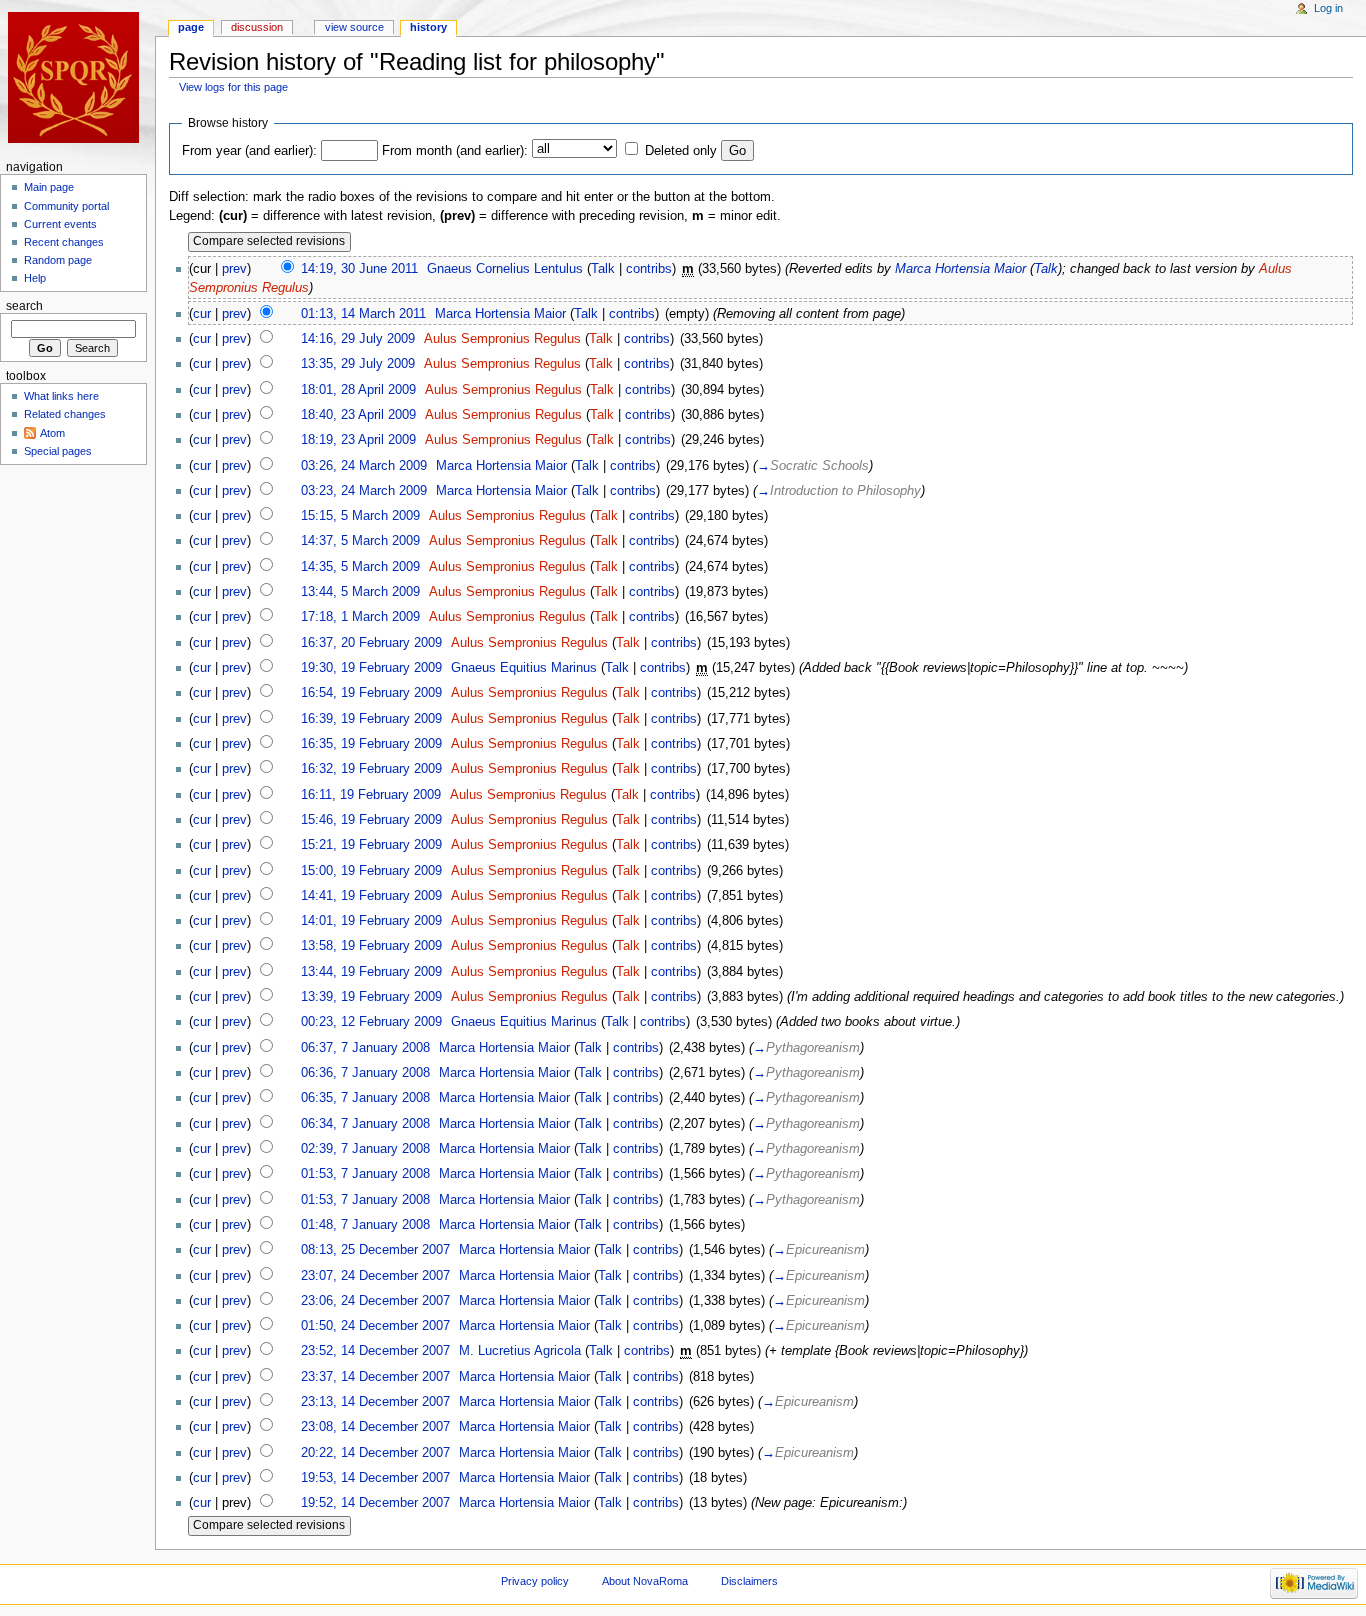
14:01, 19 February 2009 (371, 921)
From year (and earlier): (249, 151)
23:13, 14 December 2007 (375, 1402)
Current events (60, 224)
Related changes (65, 414)
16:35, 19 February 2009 (371, 744)
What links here (61, 396)
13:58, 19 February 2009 (371, 946)
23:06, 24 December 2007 (375, 1301)
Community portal (66, 206)
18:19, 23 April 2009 (358, 440)
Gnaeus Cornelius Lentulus (505, 269)
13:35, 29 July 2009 (358, 364)
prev (234, 269)
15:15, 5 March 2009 (360, 516)
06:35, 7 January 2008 (365, 1098)
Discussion (257, 27)
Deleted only (681, 151)
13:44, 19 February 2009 (371, 972)
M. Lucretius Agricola (520, 1351)
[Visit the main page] (77, 77)
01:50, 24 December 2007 (375, 1326)
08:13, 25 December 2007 (375, 1250)
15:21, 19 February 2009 (371, 845)
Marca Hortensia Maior (960, 269)
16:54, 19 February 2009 (371, 693)
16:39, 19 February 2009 (371, 719)
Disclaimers (749, 1581)
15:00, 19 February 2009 (371, 871)
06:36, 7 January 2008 (365, 1073)
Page (191, 27)
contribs (649, 269)
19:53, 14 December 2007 (375, 1478)
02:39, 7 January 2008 (365, 1149)
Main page (49, 187)
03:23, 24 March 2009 (364, 491)
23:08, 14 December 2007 (375, 1427)
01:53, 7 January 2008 (365, 1174)
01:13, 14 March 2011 (363, 314)
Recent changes (64, 242)
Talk (603, 269)
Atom (52, 433)
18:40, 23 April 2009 (358, 415)
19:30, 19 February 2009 (371, 668)
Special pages (58, 451)
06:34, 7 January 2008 (365, 1124)
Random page (58, 260)
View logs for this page (233, 87)
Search (24, 306)
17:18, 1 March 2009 (360, 617)
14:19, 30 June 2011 (359, 269)
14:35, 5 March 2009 (360, 567)
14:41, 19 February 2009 (371, 896)
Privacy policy (535, 1581)
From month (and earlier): (455, 151)
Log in (1328, 8)
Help (35, 278)
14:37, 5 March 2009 (360, 541)
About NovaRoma (645, 1581)
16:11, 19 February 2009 (371, 795)
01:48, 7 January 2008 (365, 1225)
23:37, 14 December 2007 (375, 1377)
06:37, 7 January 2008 (365, 1048)
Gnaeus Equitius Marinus (524, 668)
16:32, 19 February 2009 (371, 769)
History (428, 27)
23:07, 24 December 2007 (375, 1276)
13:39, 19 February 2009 (371, 997)
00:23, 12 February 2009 (371, 1022)
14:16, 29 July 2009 (358, 339)
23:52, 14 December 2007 (375, 1351)
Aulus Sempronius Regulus (502, 339)
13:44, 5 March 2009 (360, 592)
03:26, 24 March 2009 (364, 466)
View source (354, 27)
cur (202, 314)
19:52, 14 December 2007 (375, 1503)
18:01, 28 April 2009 (358, 390)
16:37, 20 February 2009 (371, 643)
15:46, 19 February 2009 (371, 820)
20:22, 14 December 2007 (375, 1453)
